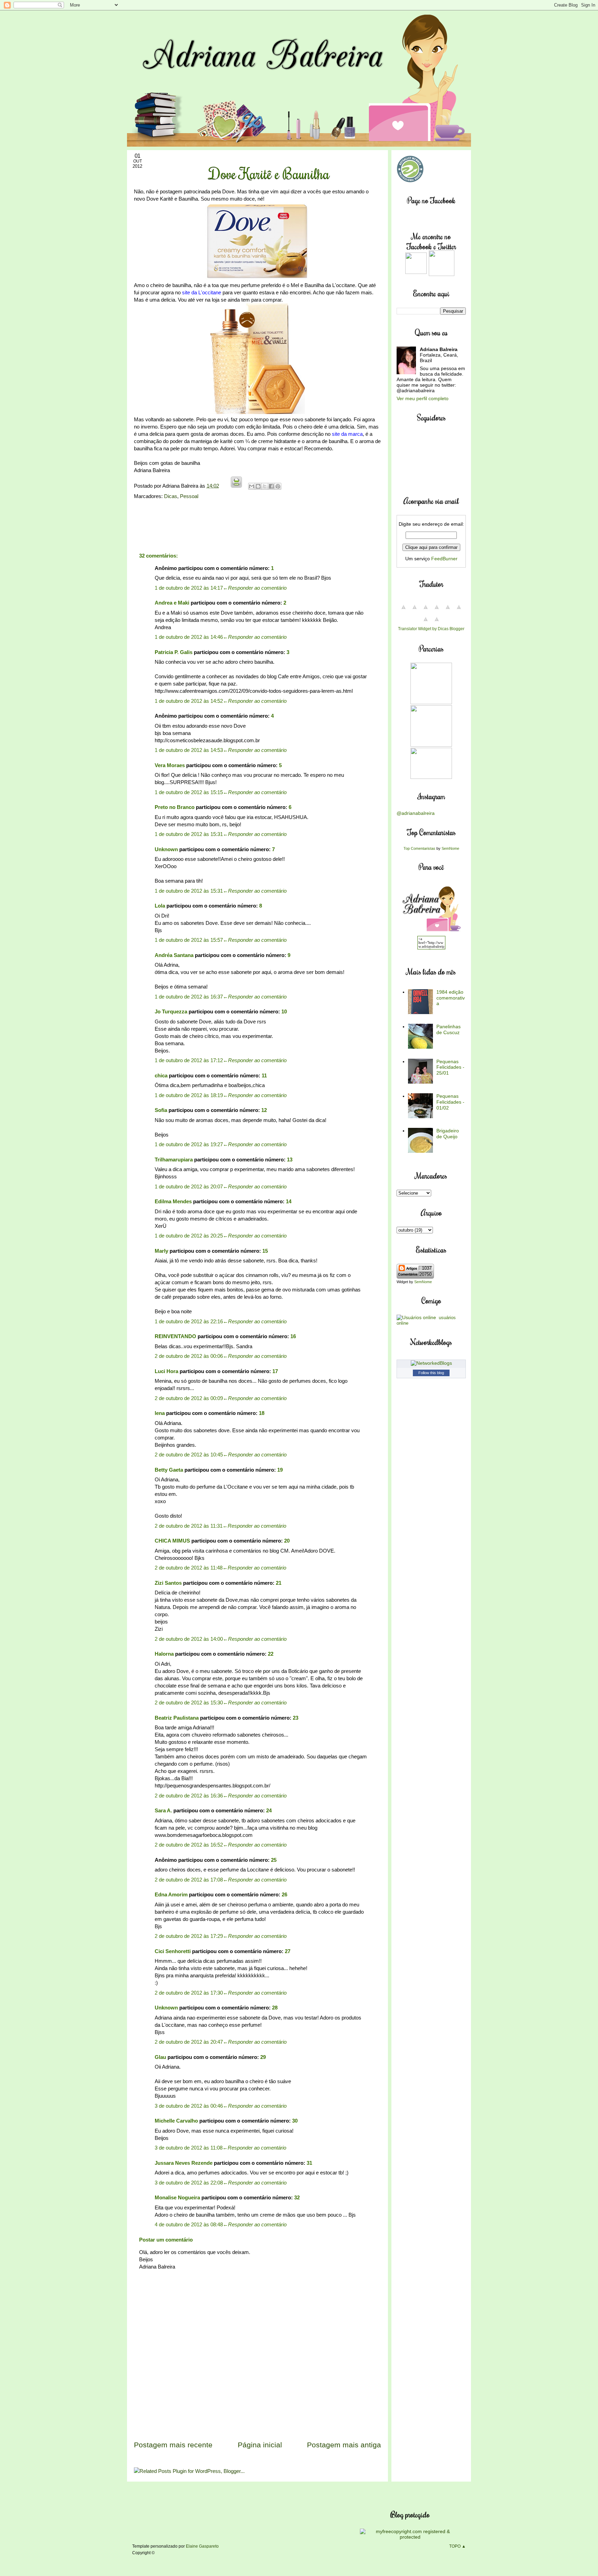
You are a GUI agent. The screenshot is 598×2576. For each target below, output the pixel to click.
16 (293, 1336)
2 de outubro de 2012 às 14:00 (189, 1639)
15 (265, 1251)
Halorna (164, 1654)
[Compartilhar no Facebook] (271, 486)
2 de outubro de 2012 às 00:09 (189, 1398)
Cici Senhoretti (173, 1951)
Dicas (171, 496)
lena (160, 1413)
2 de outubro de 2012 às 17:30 (189, 1993)
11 (264, 1075)
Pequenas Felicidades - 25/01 (450, 1067)
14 (289, 1201)
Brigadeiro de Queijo (448, 1134)
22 (271, 1654)
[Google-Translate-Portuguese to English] (459, 611)
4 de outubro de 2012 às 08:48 (189, 2224)
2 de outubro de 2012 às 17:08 (189, 1880)
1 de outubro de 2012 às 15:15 (189, 792)
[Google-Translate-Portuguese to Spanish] (437, 623)
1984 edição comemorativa (451, 998)
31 (309, 2163)
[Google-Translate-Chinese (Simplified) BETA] (404, 611)
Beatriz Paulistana (177, 1718)
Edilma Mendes (173, 1201)
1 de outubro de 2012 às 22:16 (189, 1321)
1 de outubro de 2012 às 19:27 (189, 1144)
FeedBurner (444, 559)
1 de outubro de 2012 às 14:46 (189, 637)
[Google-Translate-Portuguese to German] (426, 611)
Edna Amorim (171, 1894)
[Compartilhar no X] (265, 486)
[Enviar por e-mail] (252, 486)
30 (295, 2121)
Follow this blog (431, 1373)
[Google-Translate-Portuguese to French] (415, 611)
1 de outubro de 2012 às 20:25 (189, 1236)
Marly (161, 1251)
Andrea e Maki (172, 603)
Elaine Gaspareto (202, 2546)
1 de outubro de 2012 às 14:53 (189, 750)
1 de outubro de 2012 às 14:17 (189, 588)
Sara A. (163, 1810)
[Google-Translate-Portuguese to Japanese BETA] (448, 611)
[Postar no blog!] (258, 486)
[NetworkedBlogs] (431, 1363)
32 (297, 2197)
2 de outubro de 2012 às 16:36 (189, 1796)
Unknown (166, 849)
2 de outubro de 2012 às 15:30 (189, 1703)
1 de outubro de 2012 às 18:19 (189, 1095)
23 (296, 1718)
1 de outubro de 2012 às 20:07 (189, 1186)
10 (284, 1011)
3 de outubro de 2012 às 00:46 (189, 2106)
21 (279, 1583)
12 (264, 1110)
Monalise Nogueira (177, 2197)
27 (288, 1951)
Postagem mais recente (173, 2445)
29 (263, 2057)
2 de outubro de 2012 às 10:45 (189, 1455)
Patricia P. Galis (174, 652)
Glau (160, 2057)
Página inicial (260, 2445)
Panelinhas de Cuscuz (448, 1029)
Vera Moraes (170, 765)
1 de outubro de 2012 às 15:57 (189, 940)
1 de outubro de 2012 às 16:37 (189, 997)
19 (280, 1470)
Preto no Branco (175, 807)
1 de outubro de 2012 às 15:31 (189, 834)
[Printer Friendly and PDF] (236, 486)
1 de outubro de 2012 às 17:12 (189, 1060)
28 (275, 2008)
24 (269, 1810)
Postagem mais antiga (344, 2445)
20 (287, 1541)
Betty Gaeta (169, 1470)
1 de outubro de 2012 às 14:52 (189, 701)
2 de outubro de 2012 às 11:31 (189, 1526)
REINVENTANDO (175, 1336)
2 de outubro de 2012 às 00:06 (189, 1356)
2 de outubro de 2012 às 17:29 (189, 1936)
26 (284, 1894)
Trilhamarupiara (174, 1160)
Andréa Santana (174, 955)
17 (275, 1371)
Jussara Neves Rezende (184, 2163)
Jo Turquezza (171, 1011)
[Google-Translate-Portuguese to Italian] (437, 611)
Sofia (161, 1110)
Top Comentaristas (419, 848)
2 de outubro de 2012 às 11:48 (189, 1568)
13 (290, 1160)
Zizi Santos (168, 1583)
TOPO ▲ (457, 2546)
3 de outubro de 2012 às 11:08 (189, 2148)
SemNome (450, 848)
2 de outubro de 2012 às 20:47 (189, 2042)
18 (262, 1413)
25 (274, 1860)
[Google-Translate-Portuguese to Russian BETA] (426, 623)
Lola (160, 906)
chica (161, 1075)
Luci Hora (166, 1371)
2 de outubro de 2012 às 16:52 (189, 1845)
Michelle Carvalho (176, 2121)
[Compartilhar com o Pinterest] (278, 486)
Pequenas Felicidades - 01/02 (450, 1102)
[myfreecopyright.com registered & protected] (410, 2537)
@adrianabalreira (416, 813)
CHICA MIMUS (172, 1541)
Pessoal (189, 496)
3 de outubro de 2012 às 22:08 (189, 2183)
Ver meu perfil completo (423, 398)
